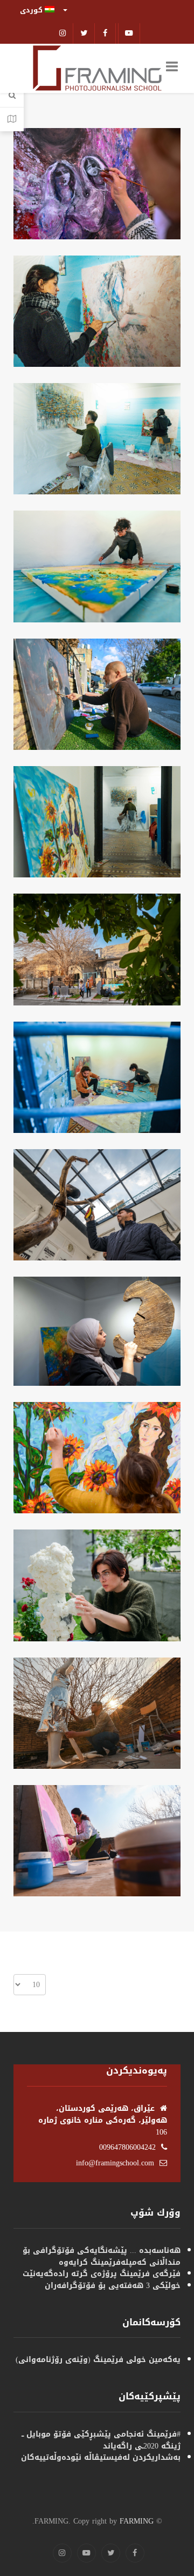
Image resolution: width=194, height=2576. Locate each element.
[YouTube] (86, 2553)
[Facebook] (106, 33)
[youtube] (129, 33)
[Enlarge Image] (92, 184)
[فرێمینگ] (97, 69)
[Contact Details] (12, 119)
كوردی (32, 10)
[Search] (12, 96)
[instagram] (62, 2553)
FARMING (137, 2521)
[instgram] (63, 33)
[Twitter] (84, 33)
